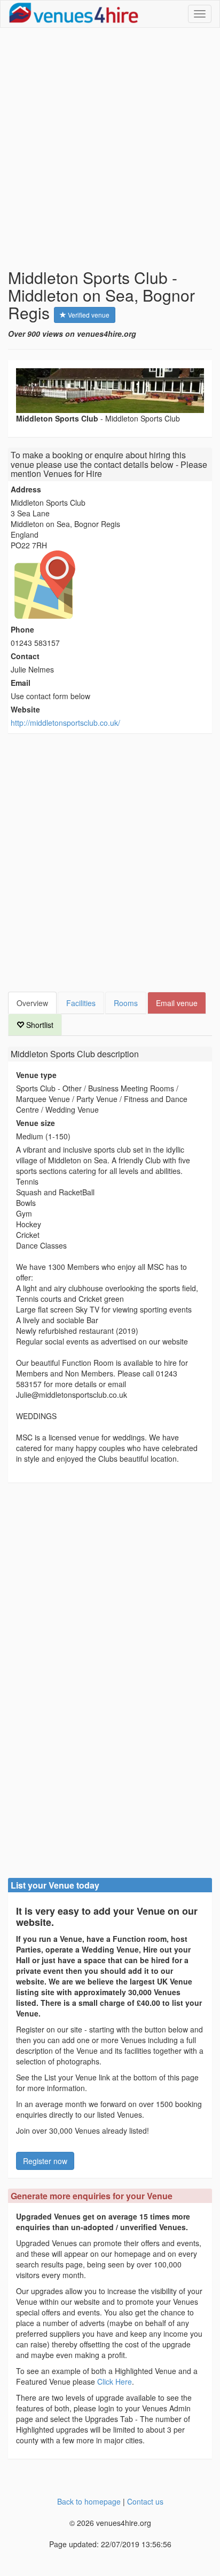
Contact (25, 656)
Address (26, 489)
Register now (45, 2161)
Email (21, 683)
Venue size (36, 1123)
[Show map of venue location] (110, 585)
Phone (22, 629)
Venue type (36, 1075)
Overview (32, 1003)
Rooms (126, 1003)
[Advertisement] (110, 148)
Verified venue (88, 315)
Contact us (145, 2501)
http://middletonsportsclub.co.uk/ (65, 723)
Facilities (81, 1003)
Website (25, 709)
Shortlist (39, 1025)
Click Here (115, 2381)
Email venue (177, 1003)
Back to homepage (89, 2501)
